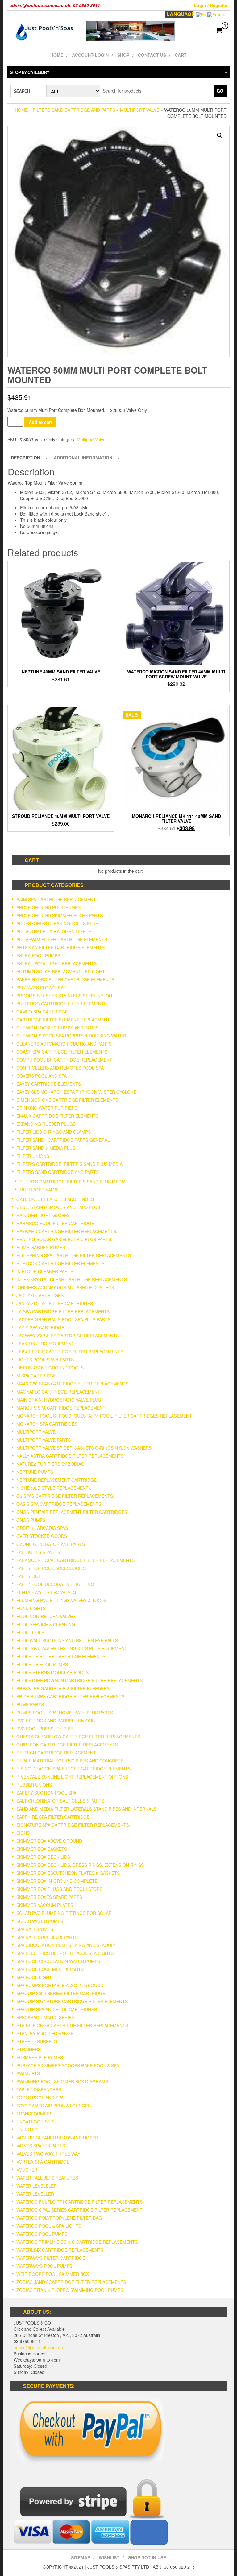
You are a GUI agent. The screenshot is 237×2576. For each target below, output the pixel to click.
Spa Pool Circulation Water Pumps (58, 1961)
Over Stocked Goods (42, 1536)
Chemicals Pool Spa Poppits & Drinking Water (71, 1036)
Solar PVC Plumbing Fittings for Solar (64, 1913)
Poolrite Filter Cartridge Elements (61, 1656)
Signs (23, 1833)
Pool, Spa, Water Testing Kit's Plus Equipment (72, 1648)
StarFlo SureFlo (37, 2041)
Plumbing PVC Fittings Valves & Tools (61, 1600)
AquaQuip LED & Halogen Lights (54, 931)
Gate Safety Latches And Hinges (55, 1199)
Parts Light (30, 1576)
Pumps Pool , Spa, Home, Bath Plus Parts (65, 1713)
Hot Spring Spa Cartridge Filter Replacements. (74, 1255)
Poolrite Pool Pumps (42, 1664)
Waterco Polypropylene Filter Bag (59, 2218)
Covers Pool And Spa (42, 1076)
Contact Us (152, 55)
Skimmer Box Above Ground (49, 1841)
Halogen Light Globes (43, 1215)
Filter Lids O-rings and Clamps (54, 1132)
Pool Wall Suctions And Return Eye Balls (67, 1640)
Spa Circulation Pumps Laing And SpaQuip (66, 1945)
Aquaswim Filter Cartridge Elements (62, 939)
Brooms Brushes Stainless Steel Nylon (64, 996)
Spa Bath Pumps (35, 1929)
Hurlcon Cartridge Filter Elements (60, 1263)
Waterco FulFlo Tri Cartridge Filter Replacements (79, 2202)
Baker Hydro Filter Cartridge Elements (65, 979)
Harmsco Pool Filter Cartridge (55, 1223)
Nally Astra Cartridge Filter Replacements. (71, 1456)
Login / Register (211, 5)
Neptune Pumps (35, 1472)
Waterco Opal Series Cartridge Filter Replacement (79, 2210)
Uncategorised (35, 2122)
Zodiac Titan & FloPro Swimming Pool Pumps (70, 2290)
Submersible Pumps (40, 2057)
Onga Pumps (31, 1520)
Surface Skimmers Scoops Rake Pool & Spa (68, 2065)
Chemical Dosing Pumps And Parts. (58, 1028)
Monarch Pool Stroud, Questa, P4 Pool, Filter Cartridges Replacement (104, 1416)
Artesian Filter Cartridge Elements (60, 947)
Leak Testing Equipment (45, 1344)
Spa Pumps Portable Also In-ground (60, 1985)
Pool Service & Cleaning (46, 1624)
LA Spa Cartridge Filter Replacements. (64, 1311)
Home (57, 55)
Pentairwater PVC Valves (46, 1592)
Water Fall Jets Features (47, 2178)
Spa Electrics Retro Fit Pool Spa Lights (65, 1953)
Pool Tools (30, 1632)
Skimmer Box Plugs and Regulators (59, 1889)
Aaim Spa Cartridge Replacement (56, 899)
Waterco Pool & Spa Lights (49, 2226)
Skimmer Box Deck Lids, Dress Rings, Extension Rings (80, 1865)
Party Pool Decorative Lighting (55, 1584)
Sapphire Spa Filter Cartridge (53, 1817)
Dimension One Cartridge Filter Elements (67, 1100)
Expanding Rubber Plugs (46, 1124)
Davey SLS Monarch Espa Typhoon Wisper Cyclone (76, 1092)
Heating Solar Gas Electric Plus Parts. (64, 1239)
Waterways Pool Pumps (44, 2266)
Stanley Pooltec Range (45, 2033)
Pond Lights (31, 1608)
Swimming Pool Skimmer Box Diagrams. (63, 2081)
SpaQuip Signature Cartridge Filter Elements (72, 2001)
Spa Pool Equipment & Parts (50, 1969)
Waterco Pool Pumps (42, 2234)
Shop (123, 55)
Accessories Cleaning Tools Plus (57, 923)
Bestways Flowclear (42, 988)
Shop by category (29, 72)
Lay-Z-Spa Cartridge (40, 1327)
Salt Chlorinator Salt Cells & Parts (60, 1801)
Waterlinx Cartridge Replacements (60, 2250)
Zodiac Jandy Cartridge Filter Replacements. (72, 2282)
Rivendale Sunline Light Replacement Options (72, 1777)
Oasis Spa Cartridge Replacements (59, 1504)
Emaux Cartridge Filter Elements (57, 1116)
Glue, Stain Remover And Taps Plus (58, 1207)
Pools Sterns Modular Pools (52, 1672)
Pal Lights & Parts (38, 1552)
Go (220, 91)
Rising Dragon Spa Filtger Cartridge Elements (73, 1769)
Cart (181, 55)
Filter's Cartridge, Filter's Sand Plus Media (69, 1164)
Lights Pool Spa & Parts (45, 1360)
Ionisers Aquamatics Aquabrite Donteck (65, 1287)
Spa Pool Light (34, 1977)
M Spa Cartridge (36, 1376)
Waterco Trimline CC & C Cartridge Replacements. (78, 2242)
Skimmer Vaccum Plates (45, 1905)
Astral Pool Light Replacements (56, 963)
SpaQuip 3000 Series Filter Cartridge (61, 1993)
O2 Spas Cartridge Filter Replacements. (65, 1496)
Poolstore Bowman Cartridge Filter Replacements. (80, 1680)
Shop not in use (147, 2557)
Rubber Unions (34, 1785)
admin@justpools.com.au (38, 2347)
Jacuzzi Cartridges (40, 1295)
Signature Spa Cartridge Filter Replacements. (73, 1825)
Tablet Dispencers (39, 2089)
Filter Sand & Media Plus (46, 1148)
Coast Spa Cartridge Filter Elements (62, 1052)
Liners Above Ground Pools (50, 1368)
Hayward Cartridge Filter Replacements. (67, 1231)
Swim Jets (28, 2073)
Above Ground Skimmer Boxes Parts (60, 915)
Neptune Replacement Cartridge (56, 1480)
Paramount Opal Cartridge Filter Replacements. (76, 1560)
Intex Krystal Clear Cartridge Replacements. (72, 1279)
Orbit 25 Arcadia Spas (42, 1528)
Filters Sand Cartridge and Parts (74, 110)
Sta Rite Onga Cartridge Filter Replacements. (73, 2025)
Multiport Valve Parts (44, 1440)
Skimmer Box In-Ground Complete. (58, 1881)
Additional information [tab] (83, 458)
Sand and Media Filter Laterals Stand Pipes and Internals (86, 1809)
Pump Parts (30, 1704)
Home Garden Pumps (41, 1247)
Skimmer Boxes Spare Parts (49, 1897)
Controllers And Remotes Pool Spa (60, 1068)
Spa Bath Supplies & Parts (47, 1937)
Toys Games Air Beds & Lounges (54, 2106)
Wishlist (109, 2557)
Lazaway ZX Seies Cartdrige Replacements (68, 1336)
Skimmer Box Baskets (42, 1849)
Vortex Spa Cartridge (43, 2162)
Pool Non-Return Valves (46, 1616)
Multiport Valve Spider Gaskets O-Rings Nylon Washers (84, 1448)
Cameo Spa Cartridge (42, 1012)
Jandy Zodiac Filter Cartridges (55, 1303)
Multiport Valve (140, 110)
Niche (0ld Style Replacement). (54, 1488)
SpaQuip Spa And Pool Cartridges (57, 2009)
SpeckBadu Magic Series (45, 2017)
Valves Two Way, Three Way (48, 2154)
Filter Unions (33, 1156)
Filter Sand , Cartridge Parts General (63, 1140)
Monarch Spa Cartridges (47, 1424)
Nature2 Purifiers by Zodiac (50, 1464)
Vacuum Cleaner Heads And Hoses (57, 2138)
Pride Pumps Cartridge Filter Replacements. (71, 1696)
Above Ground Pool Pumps (48, 907)
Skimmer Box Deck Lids (43, 1857)
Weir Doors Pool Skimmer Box (53, 2274)
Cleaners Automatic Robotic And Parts (64, 1044)
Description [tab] (25, 458)
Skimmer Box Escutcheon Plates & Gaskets (68, 1873)
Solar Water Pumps (40, 1921)
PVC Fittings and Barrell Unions (56, 1721)
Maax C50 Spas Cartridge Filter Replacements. (73, 1384)
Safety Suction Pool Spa (46, 1793)
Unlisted (27, 2130)
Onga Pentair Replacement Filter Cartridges (72, 1512)
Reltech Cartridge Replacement (56, 1753)
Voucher (27, 2170)
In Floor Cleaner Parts (45, 1271)
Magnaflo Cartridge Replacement (58, 1392)
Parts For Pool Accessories (51, 1568)
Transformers (34, 2114)
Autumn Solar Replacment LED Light (61, 971)
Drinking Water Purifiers (47, 1108)
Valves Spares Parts (41, 2146)
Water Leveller (35, 2194)
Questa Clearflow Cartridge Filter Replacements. (79, 1737)
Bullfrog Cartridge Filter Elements (62, 1004)
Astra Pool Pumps (38, 955)
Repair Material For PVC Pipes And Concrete (70, 1761)
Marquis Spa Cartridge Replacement (61, 1408)
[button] (220, 135)
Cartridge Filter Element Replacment (63, 1020)
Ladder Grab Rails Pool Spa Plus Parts (63, 1319)
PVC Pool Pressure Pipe (45, 1729)
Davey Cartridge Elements (49, 1084)
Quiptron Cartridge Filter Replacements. (68, 1745)
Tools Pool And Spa (40, 2098)
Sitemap (81, 2557)
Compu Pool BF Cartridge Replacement (64, 1060)
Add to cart (40, 422)
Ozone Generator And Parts (51, 1544)
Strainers (29, 2049)
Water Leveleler (37, 2186)
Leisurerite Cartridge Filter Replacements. (70, 1352)
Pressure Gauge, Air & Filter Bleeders (63, 1688)
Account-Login (90, 55)
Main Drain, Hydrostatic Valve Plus (59, 1400)
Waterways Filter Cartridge (51, 2258)
